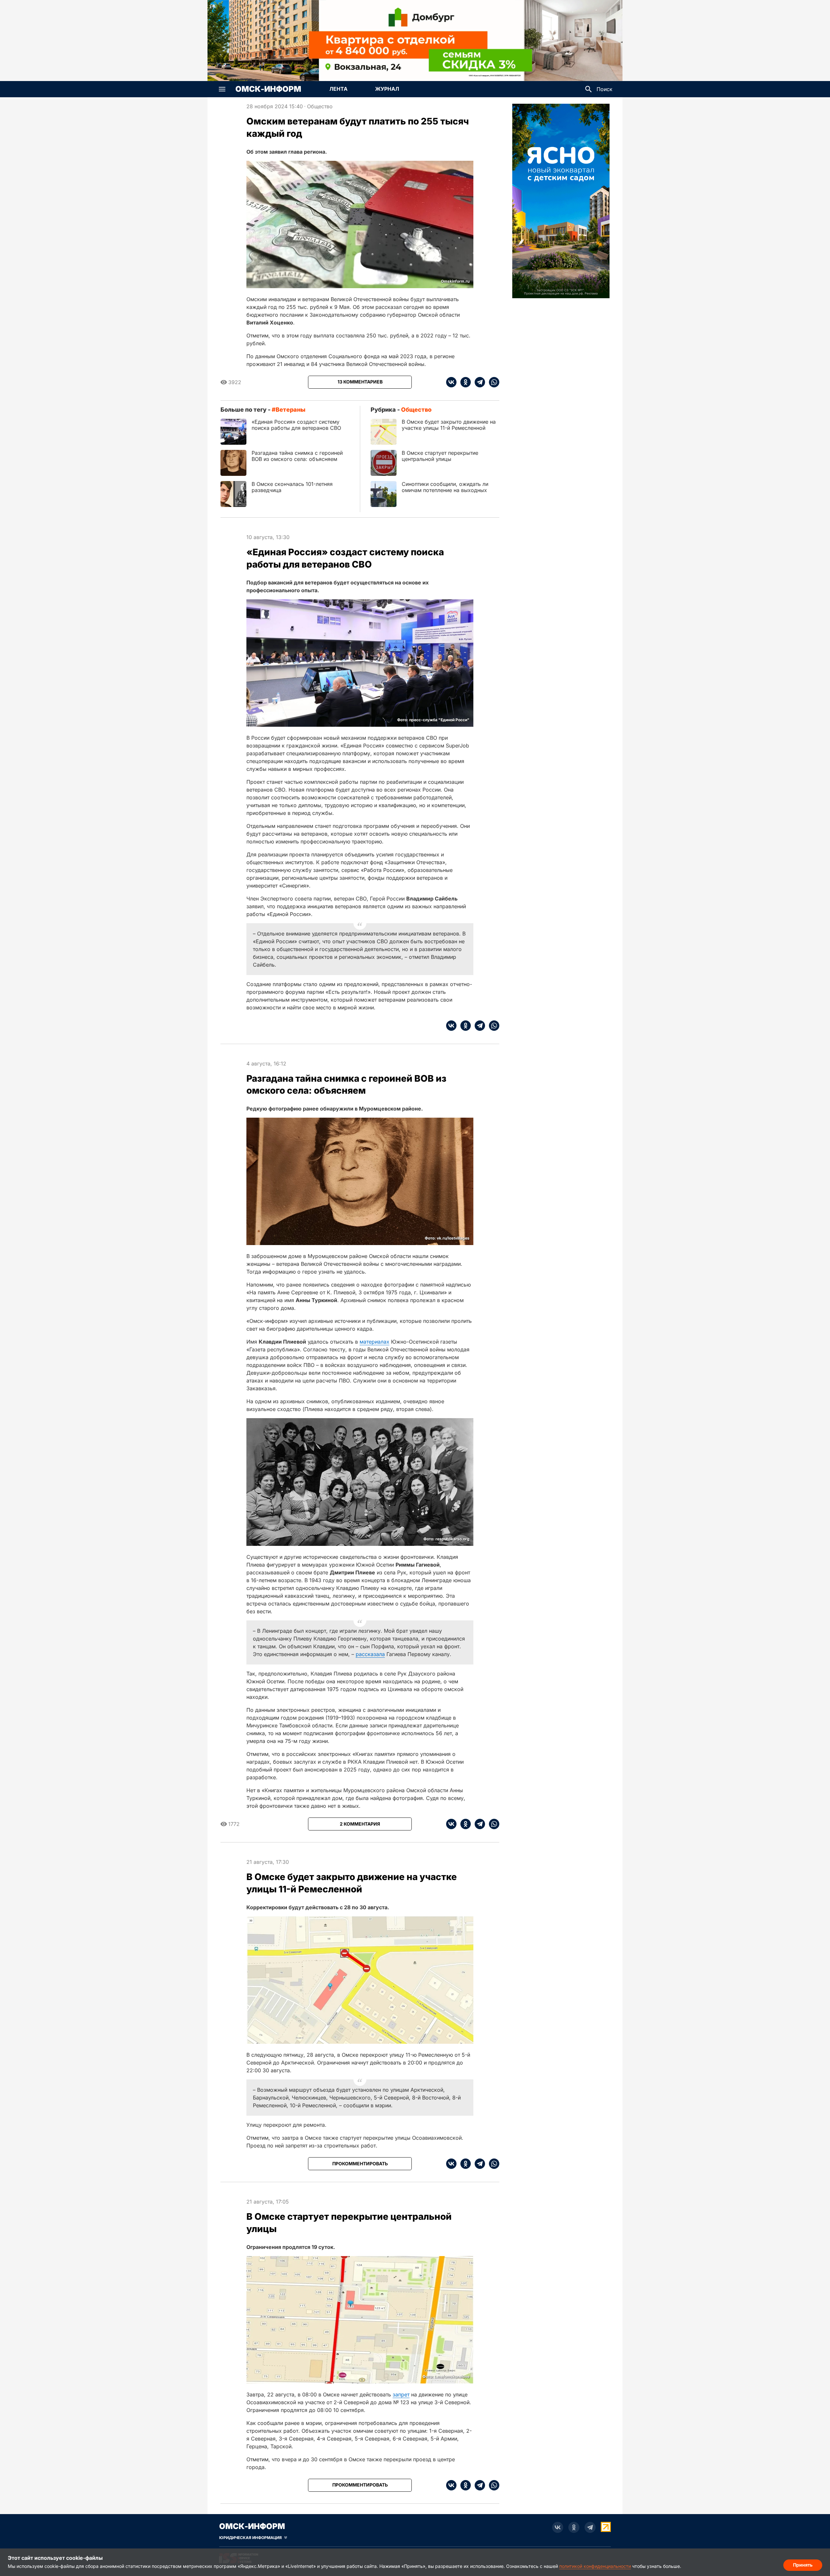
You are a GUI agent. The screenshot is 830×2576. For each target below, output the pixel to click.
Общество (320, 106)
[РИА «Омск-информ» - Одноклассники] (574, 2527)
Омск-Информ (268, 89)
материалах (374, 1342)
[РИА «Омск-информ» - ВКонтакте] (558, 2527)
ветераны (290, 410)
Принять (803, 2565)
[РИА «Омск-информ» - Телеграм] (590, 2527)
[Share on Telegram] (478, 382)
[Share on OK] (464, 382)
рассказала (370, 1654)
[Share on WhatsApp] (492, 382)
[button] (222, 89)
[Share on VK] (451, 382)
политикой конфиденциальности (595, 2566)
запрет (401, 2394)
